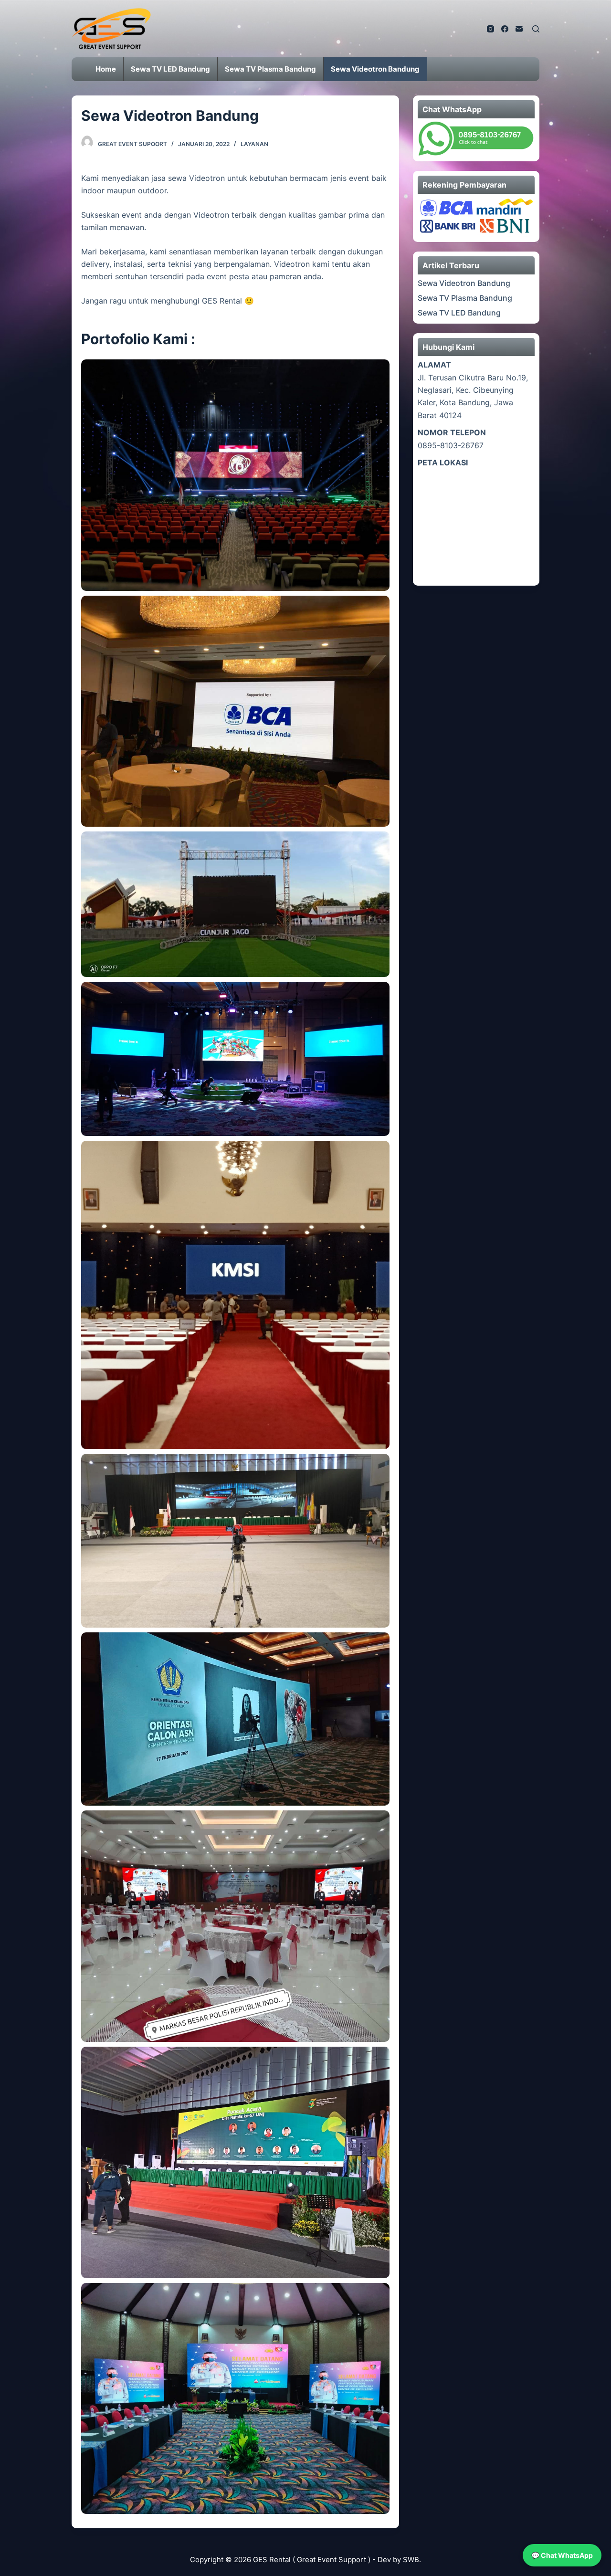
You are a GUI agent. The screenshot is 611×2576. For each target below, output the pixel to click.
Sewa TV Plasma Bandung (465, 298)
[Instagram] (490, 29)
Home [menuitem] (106, 69)
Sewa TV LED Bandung (459, 313)
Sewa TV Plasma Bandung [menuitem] (270, 69)
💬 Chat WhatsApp (562, 2555)
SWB (411, 2560)
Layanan (254, 144)
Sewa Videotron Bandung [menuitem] (375, 69)
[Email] (519, 29)
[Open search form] (536, 29)
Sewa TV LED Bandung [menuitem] (170, 69)
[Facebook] (505, 29)
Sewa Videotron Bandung (464, 283)
